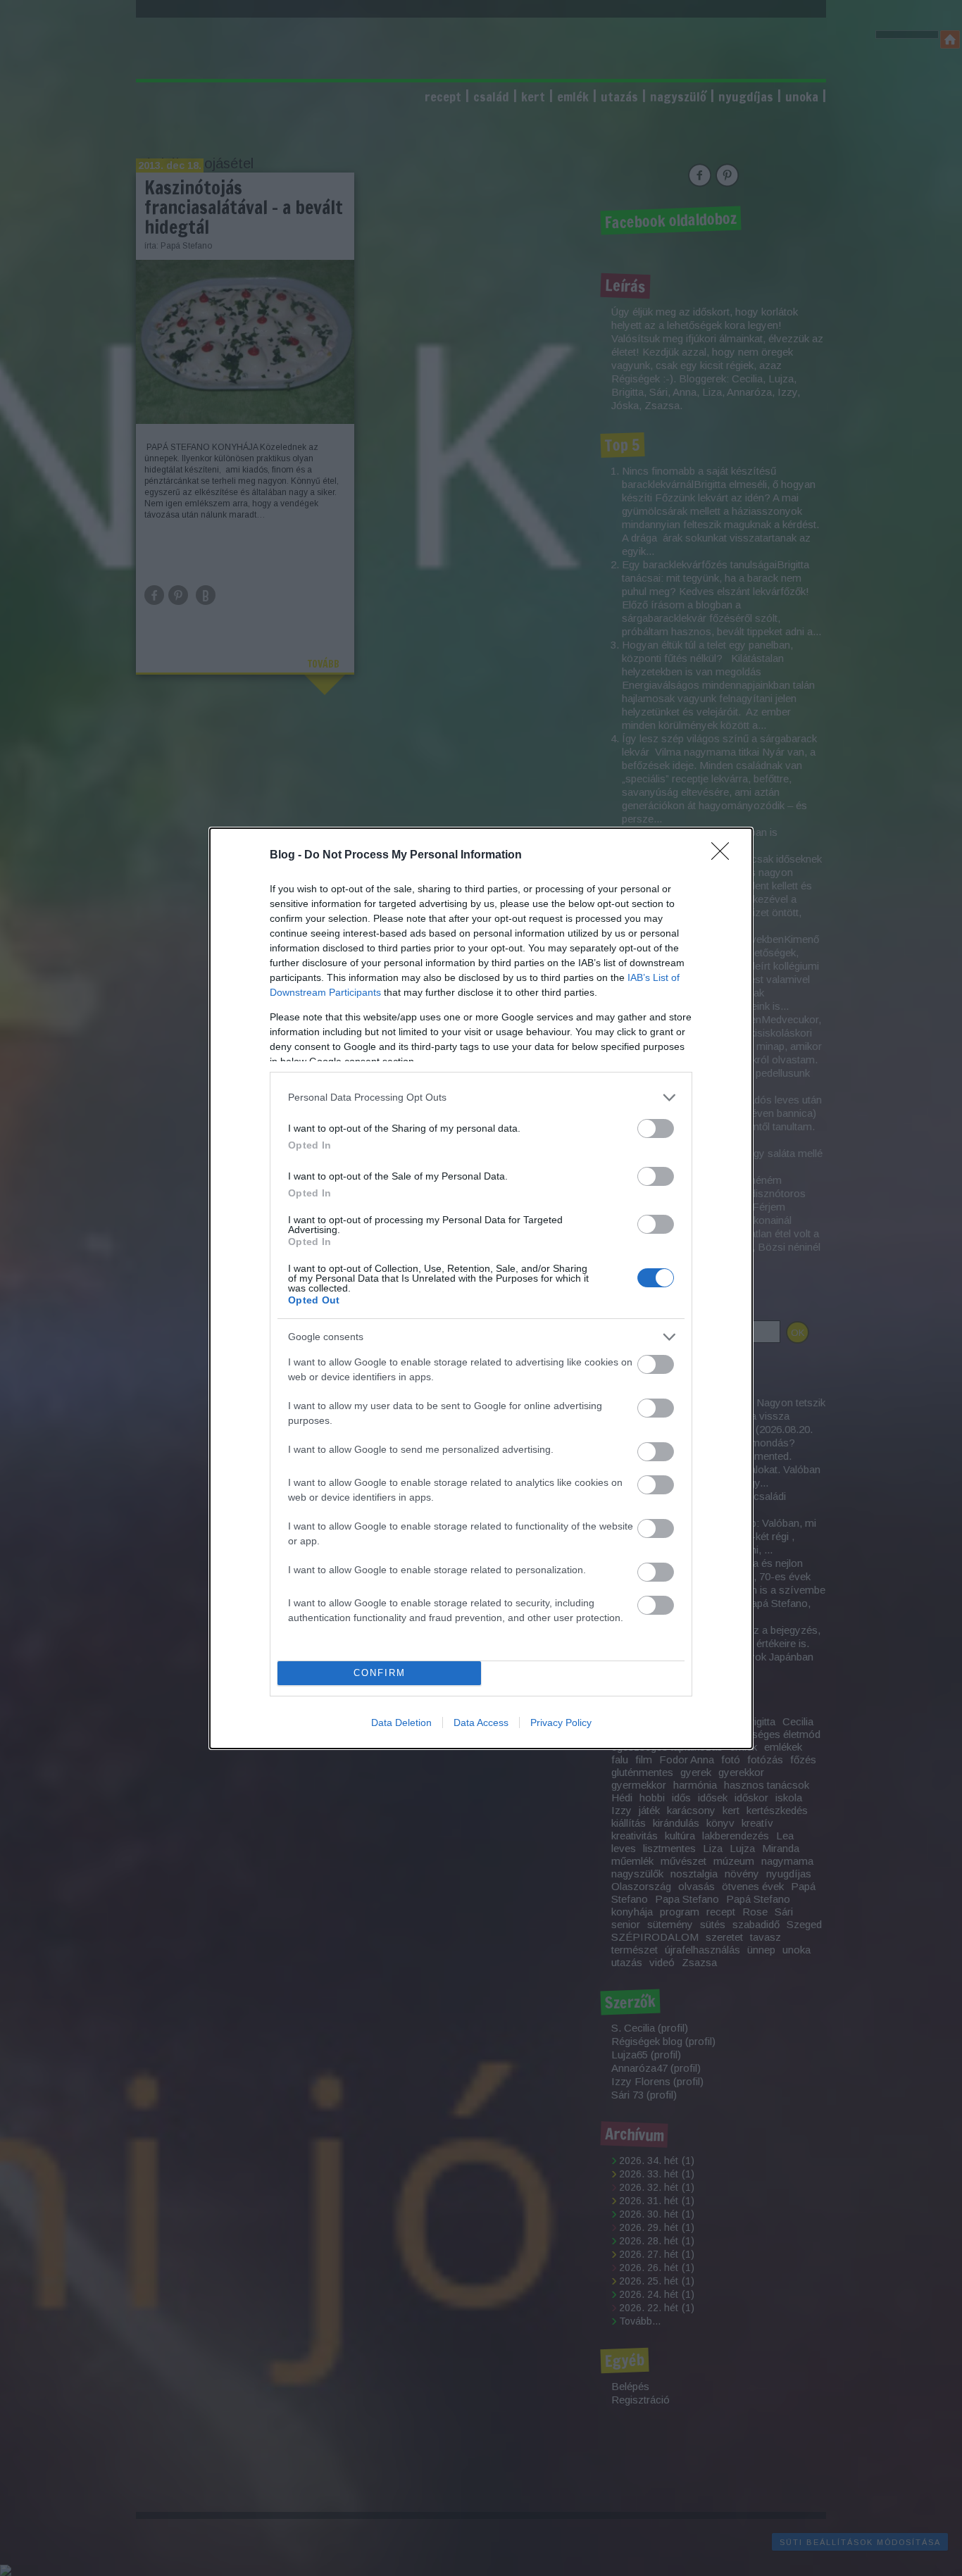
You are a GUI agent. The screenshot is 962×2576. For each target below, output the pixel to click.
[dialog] (481, 1288)
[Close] (725, 856)
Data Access (481, 1722)
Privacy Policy (561, 1722)
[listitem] (481, 1098)
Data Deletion (401, 1722)
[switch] (656, 1128)
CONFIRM (380, 1673)
